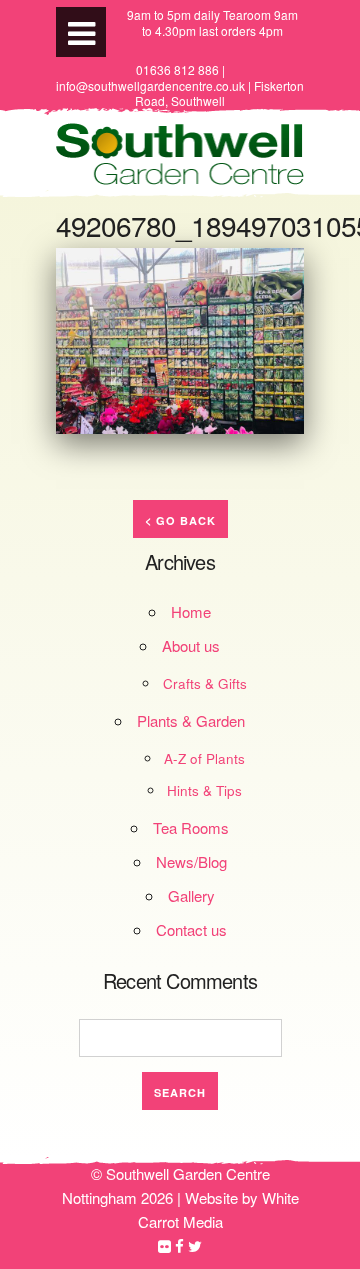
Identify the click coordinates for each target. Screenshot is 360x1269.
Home (191, 611)
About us (191, 645)
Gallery (191, 895)
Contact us (191, 929)
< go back (180, 520)
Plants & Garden (191, 720)
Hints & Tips (204, 790)
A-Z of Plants (204, 758)
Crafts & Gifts (205, 683)
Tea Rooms (191, 827)
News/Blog (191, 861)
